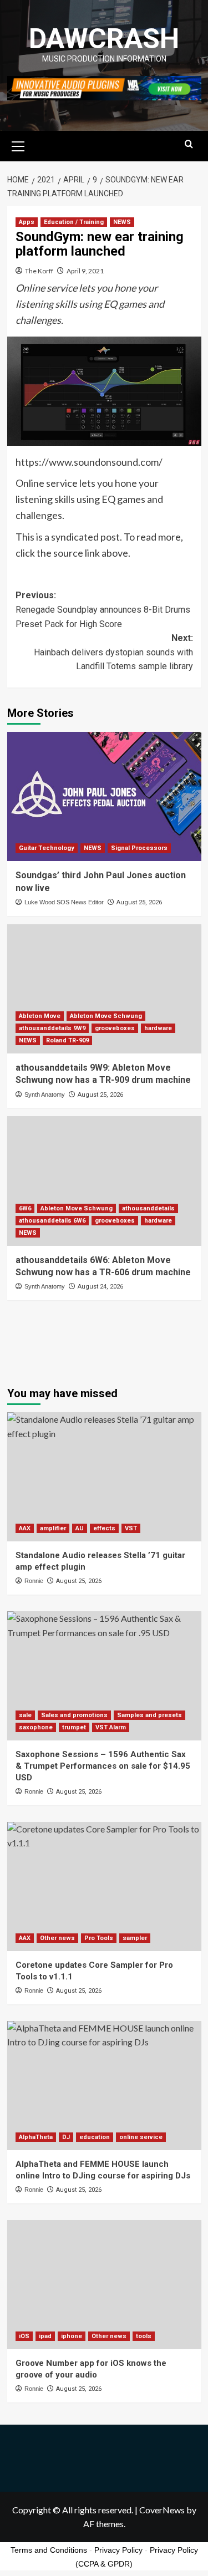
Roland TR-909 (67, 1040)
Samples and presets (149, 1715)
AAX (25, 1528)
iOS (24, 2336)
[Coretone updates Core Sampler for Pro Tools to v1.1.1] (104, 1887)
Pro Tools (99, 1938)
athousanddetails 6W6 (52, 1221)
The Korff (39, 271)
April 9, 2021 (85, 271)
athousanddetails (148, 1208)
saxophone (36, 1727)
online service (141, 2137)
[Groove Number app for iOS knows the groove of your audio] (104, 2285)
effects (104, 1528)
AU (80, 1528)
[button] (18, 145)
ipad (45, 2336)
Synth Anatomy (45, 1094)
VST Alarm (111, 1727)
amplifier (53, 1528)
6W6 (25, 1208)
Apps (27, 222)
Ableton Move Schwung (106, 1016)
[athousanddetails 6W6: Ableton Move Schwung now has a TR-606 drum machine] (104, 1181)
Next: (113, 652)
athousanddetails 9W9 (52, 1028)
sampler (135, 1938)
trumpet (74, 1727)
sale (25, 1715)
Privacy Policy (118, 2550)
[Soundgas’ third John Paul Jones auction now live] (104, 796)
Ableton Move (40, 1016)
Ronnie (34, 1581)
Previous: (103, 609)
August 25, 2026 (139, 902)
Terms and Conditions (49, 2550)
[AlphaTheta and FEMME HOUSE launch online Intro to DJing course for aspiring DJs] (104, 2086)
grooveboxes (115, 1028)
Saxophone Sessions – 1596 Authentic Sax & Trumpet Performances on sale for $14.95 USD (103, 1766)
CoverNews (162, 2510)
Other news (57, 1938)
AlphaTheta (36, 2137)
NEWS (122, 222)
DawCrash (104, 39)
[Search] (189, 144)
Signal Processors (139, 848)
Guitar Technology (47, 848)
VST (131, 1528)
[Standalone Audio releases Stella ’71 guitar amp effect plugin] (104, 1477)
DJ (66, 2137)
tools (144, 2336)
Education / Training (74, 222)
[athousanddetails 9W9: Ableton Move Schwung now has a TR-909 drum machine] (104, 989)
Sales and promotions (74, 1715)
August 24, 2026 (100, 1287)
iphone (72, 2336)
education (95, 2137)
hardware (158, 1028)
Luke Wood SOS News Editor (64, 902)
